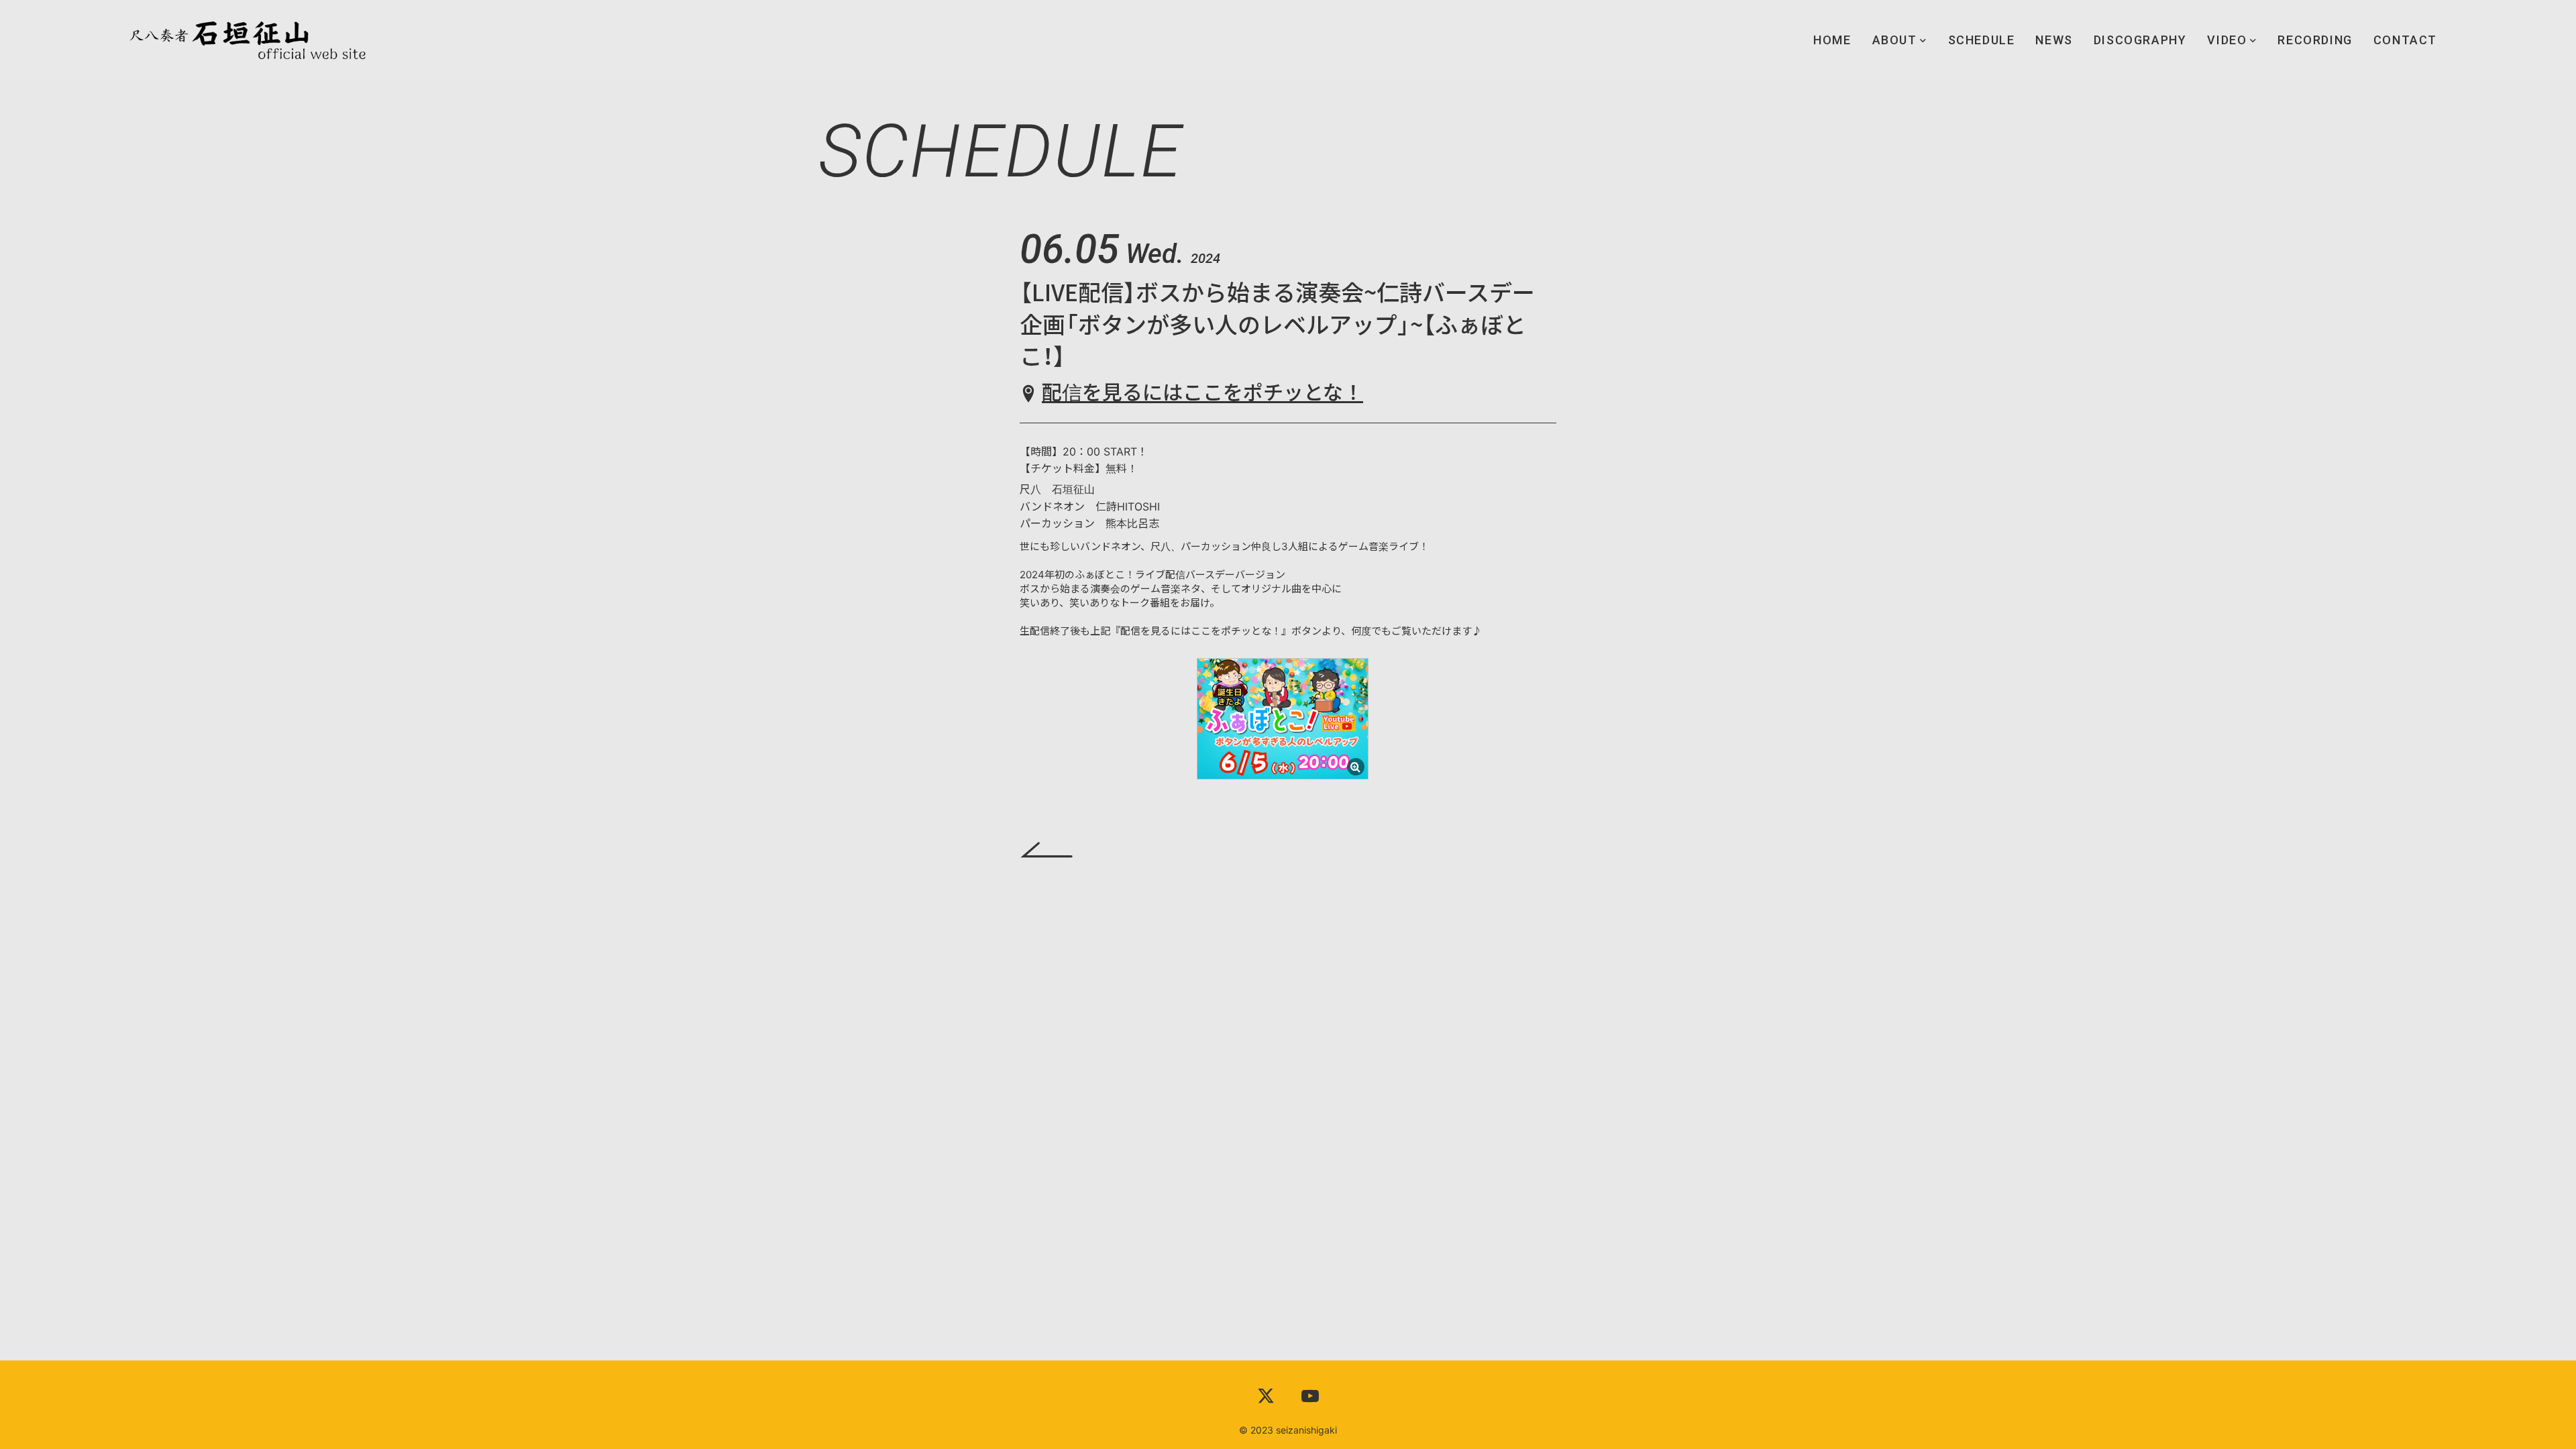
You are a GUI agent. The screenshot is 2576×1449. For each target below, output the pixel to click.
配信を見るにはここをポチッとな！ (1202, 392)
